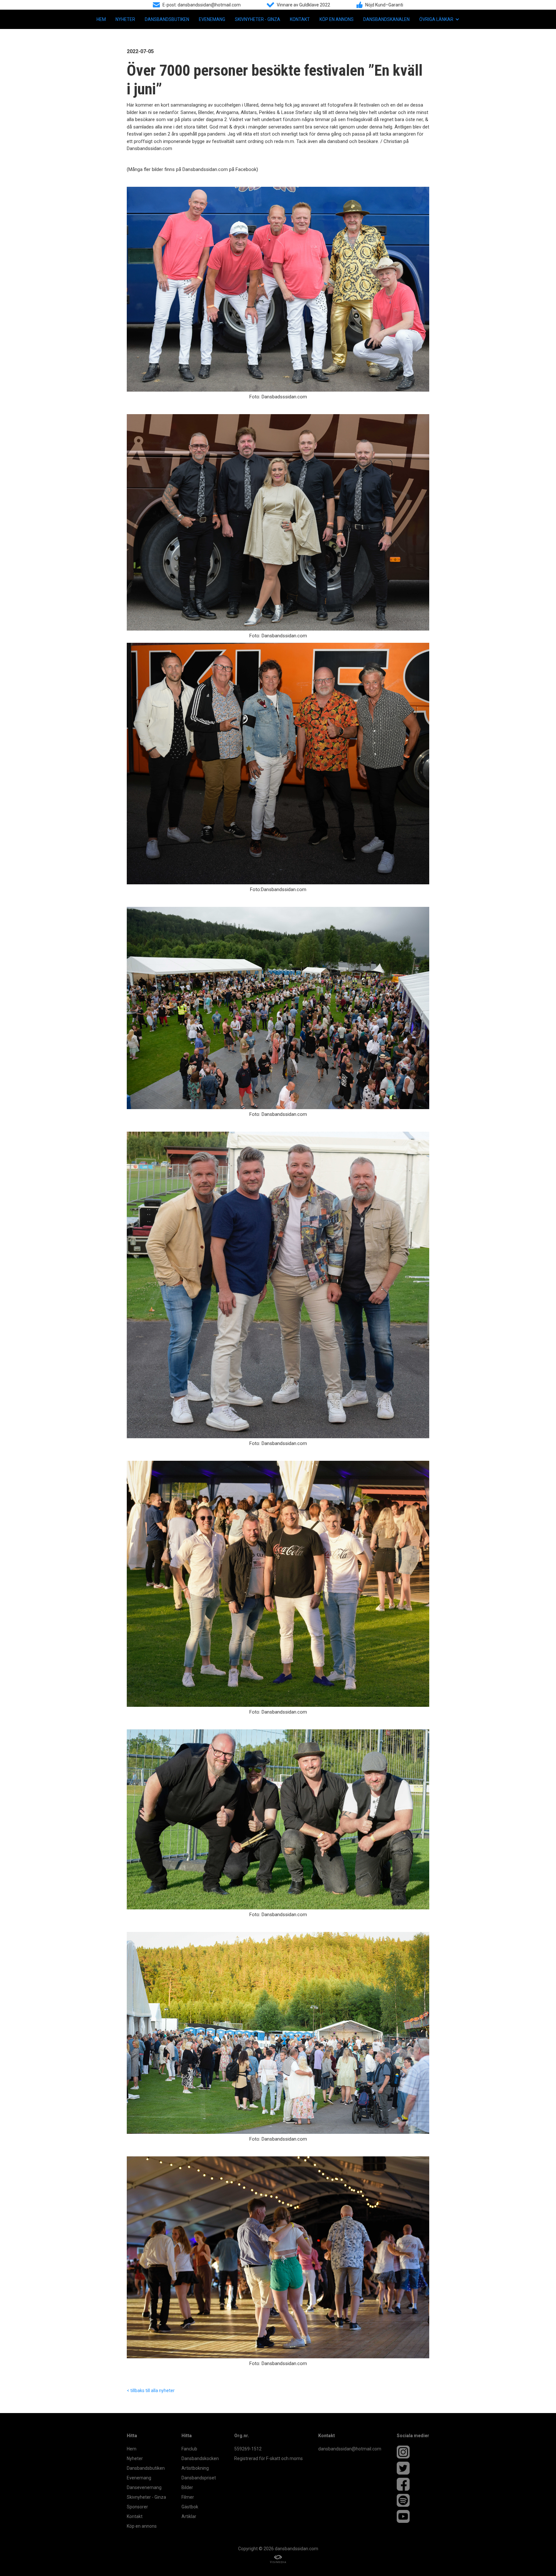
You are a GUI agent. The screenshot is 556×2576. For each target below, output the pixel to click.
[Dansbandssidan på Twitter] (413, 2468)
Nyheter (125, 19)
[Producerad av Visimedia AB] (278, 2559)
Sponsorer (137, 2507)
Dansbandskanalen (386, 19)
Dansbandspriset (199, 2478)
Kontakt (300, 19)
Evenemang (212, 19)
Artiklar (189, 2516)
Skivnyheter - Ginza (258, 19)
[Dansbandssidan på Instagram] (413, 2452)
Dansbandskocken (200, 2458)
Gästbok (190, 2507)
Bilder (187, 2487)
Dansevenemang (144, 2487)
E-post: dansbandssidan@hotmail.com (202, 5)
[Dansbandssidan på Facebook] (413, 2484)
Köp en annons (337, 19)
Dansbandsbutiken (167, 19)
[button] (439, 19)
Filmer (188, 2497)
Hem (101, 19)
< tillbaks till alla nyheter (151, 2391)
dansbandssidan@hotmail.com (350, 2449)
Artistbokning (195, 2468)
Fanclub (189, 2449)
